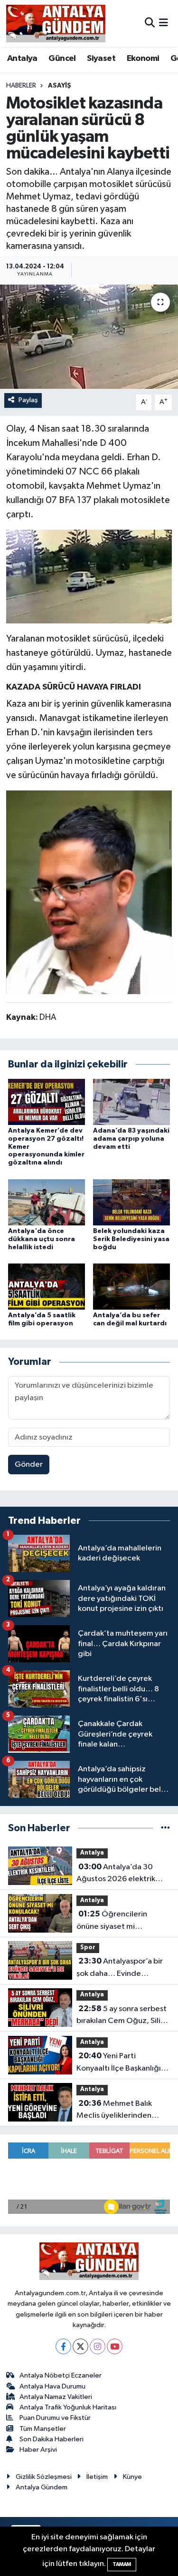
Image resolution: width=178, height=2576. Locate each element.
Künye (132, 2477)
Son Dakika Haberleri (52, 2439)
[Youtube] (115, 2346)
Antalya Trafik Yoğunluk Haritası (68, 2407)
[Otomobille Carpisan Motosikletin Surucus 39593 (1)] (89, 576)
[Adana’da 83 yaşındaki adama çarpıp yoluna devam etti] (131, 1101)
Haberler (21, 86)
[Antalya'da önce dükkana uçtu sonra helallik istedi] (47, 1202)
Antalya (22, 59)
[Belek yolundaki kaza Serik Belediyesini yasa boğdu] (131, 1202)
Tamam (122, 2564)
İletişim (97, 2477)
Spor (88, 1948)
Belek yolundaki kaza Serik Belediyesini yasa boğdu (131, 1239)
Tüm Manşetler (43, 2429)
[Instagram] (98, 2346)
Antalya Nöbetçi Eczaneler (61, 2375)
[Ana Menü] (164, 23)
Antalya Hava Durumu (52, 2386)
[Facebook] (63, 2346)
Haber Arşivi (38, 2450)
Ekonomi (143, 59)
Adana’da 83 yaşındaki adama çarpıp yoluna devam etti (131, 1139)
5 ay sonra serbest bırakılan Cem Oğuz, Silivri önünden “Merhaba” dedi (123, 2016)
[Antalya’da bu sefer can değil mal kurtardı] (131, 1286)
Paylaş (28, 400)
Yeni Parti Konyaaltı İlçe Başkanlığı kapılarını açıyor (119, 2063)
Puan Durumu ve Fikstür (55, 2418)
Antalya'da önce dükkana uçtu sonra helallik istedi (42, 1239)
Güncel (62, 59)
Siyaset (101, 59)
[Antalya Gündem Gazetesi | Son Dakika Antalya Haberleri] (56, 23)
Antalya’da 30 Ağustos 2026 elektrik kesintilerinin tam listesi (118, 1874)
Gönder (29, 1465)
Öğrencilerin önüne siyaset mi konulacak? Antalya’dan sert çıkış (118, 1921)
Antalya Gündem (42, 2487)
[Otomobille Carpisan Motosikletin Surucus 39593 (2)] (89, 892)
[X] (80, 2346)
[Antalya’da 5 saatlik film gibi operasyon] (47, 1286)
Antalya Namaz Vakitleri (56, 2397)
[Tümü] (165, 1828)
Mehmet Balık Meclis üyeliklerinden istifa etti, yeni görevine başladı (119, 2111)
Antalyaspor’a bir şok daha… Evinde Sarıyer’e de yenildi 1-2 (120, 1968)
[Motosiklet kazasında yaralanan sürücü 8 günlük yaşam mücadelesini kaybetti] (89, 337)
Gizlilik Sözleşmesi (44, 2477)
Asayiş (60, 86)
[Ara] (150, 23)
